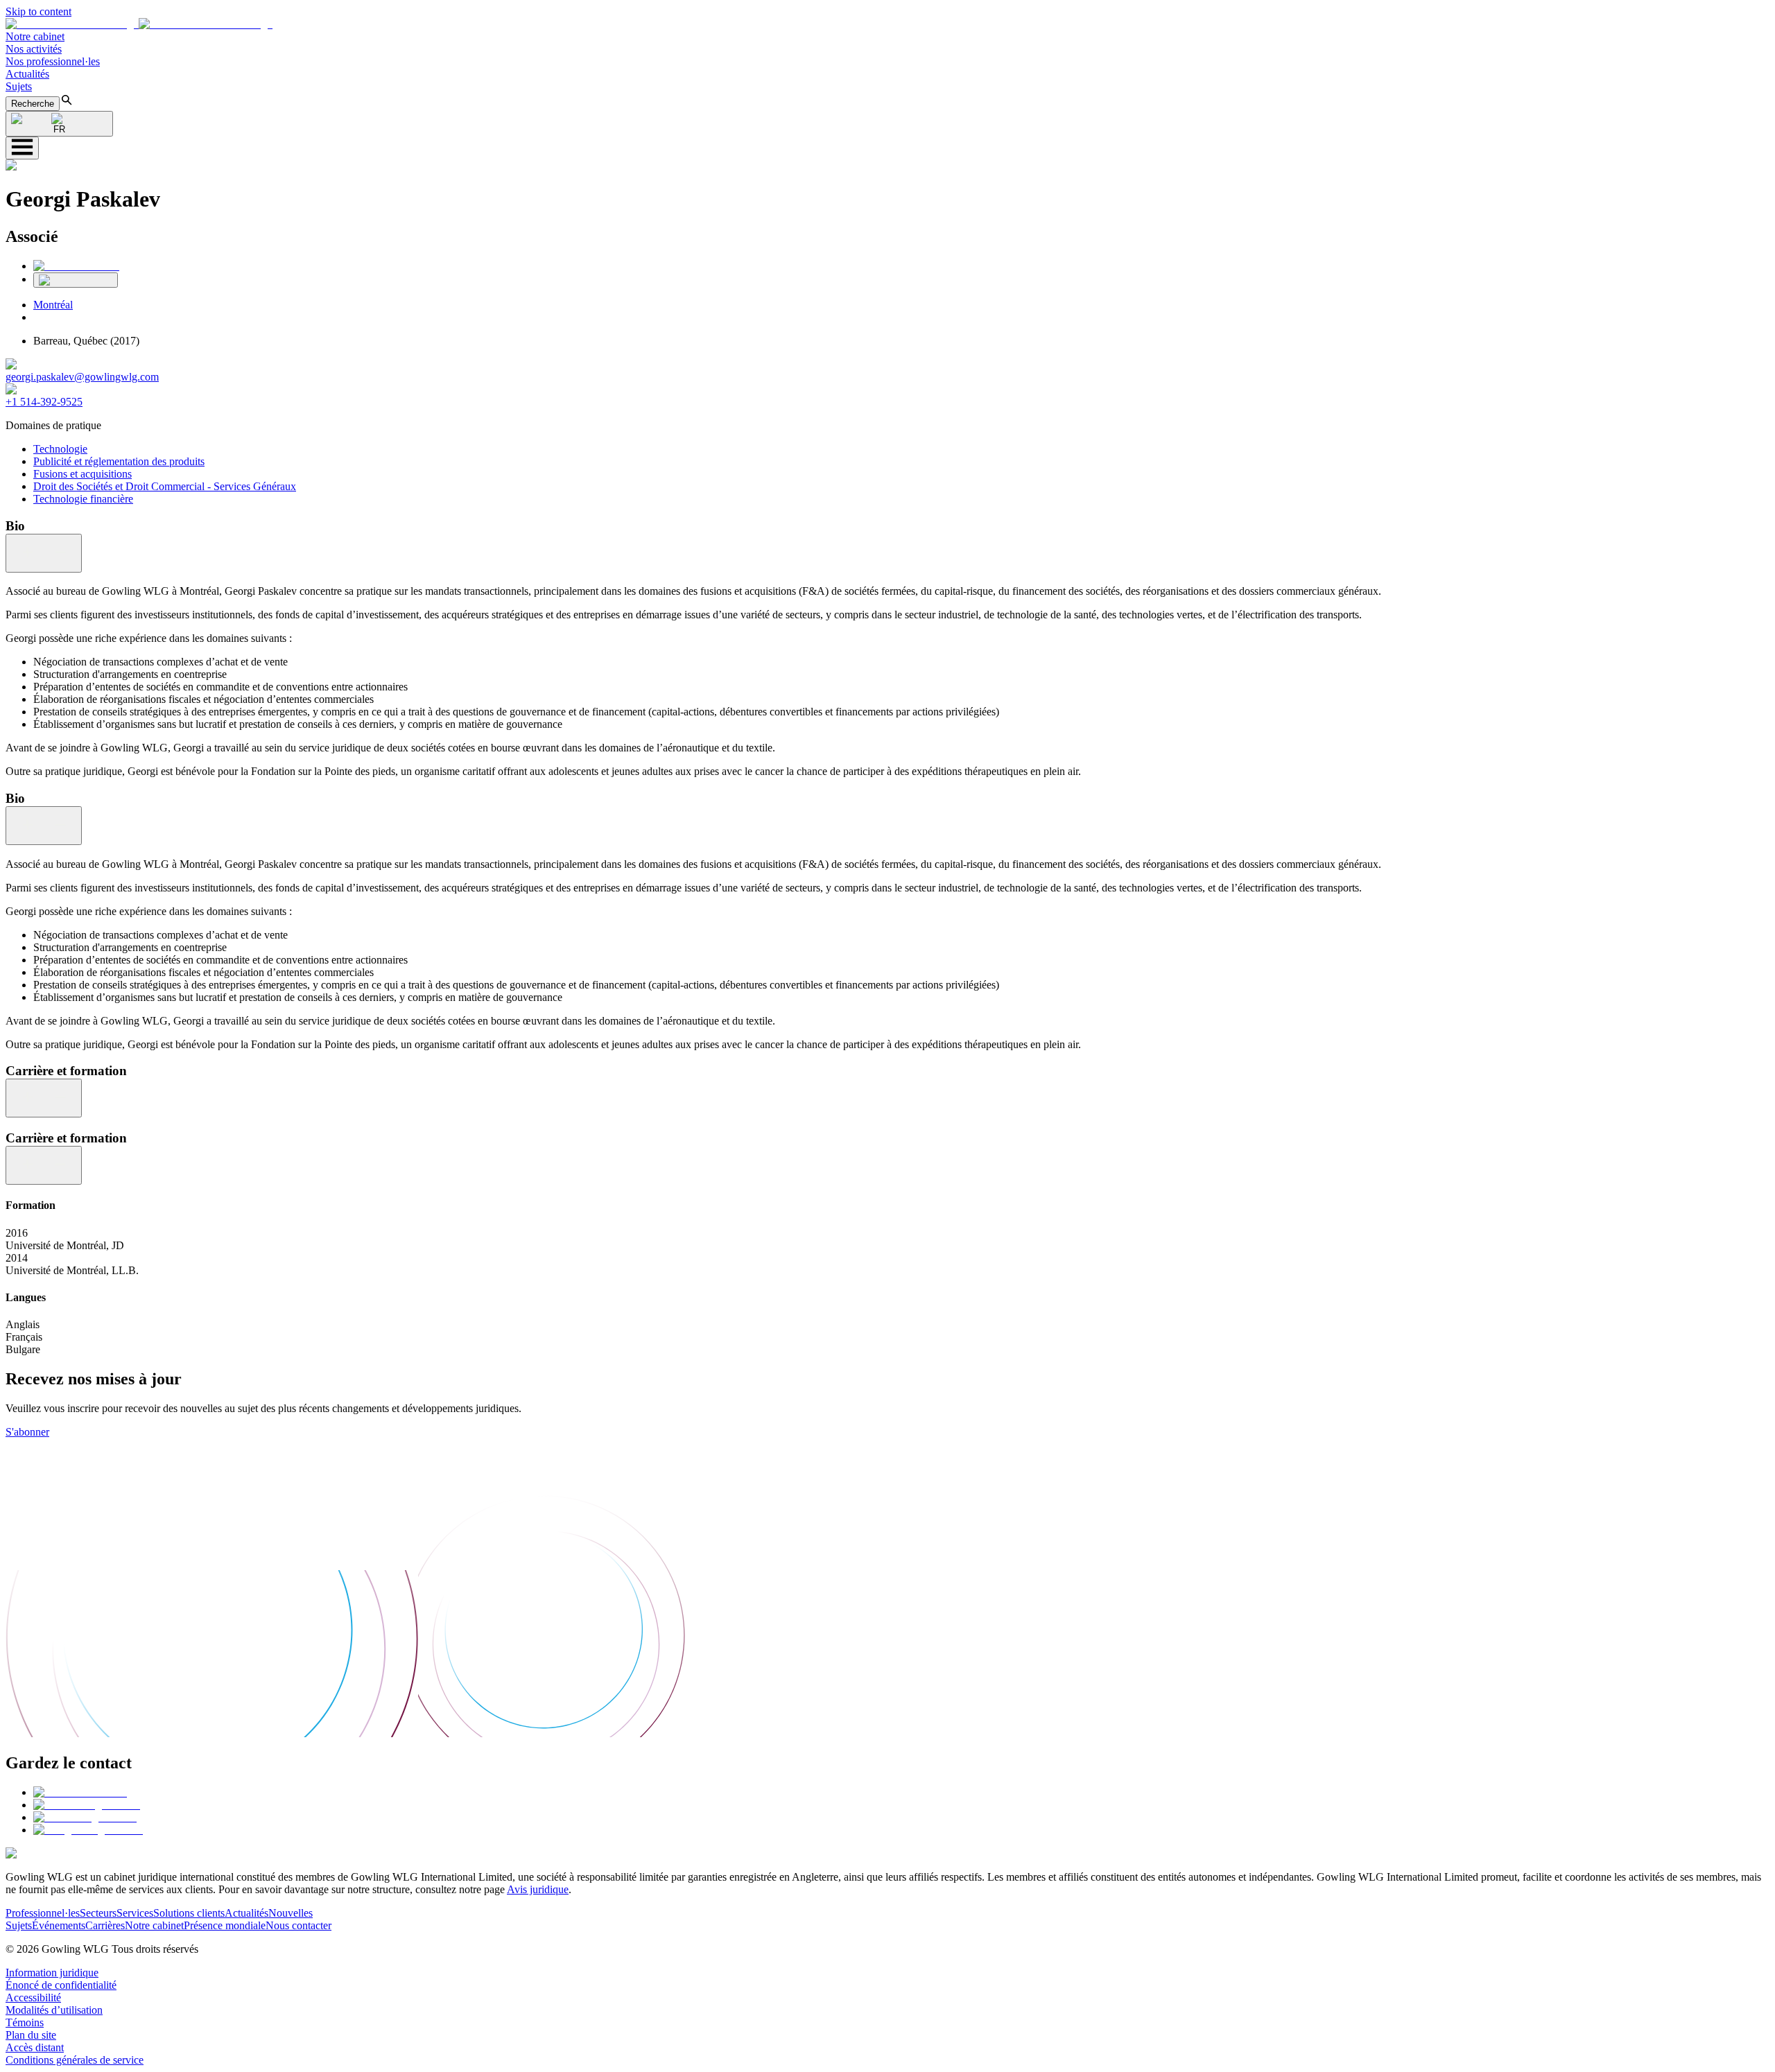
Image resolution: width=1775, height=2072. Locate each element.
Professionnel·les (43, 1913)
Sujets (19, 86)
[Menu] (22, 148)
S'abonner (27, 1432)
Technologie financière (83, 499)
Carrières (105, 1925)
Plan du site (31, 2035)
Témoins (25, 2022)
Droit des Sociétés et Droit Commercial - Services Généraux (165, 486)
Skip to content (38, 11)
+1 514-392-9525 (44, 402)
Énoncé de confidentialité (61, 1985)
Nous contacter (298, 1925)
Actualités (27, 74)
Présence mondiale (225, 1925)
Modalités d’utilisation (54, 2010)
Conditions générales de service (75, 2060)
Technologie (60, 449)
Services (135, 1913)
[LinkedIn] (76, 266)
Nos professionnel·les (53, 61)
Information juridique (52, 1973)
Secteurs (98, 1913)
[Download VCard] (76, 280)
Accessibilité (33, 1997)
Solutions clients (189, 1913)
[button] (139, 24)
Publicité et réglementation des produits (119, 461)
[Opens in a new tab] (80, 1792)
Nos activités (34, 49)
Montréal (53, 305)
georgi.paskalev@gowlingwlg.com (82, 377)
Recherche (33, 104)
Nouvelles (291, 1913)
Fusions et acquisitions (83, 474)
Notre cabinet (35, 36)
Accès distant (35, 2047)
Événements (59, 1925)
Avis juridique (538, 1889)
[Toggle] (44, 553)
